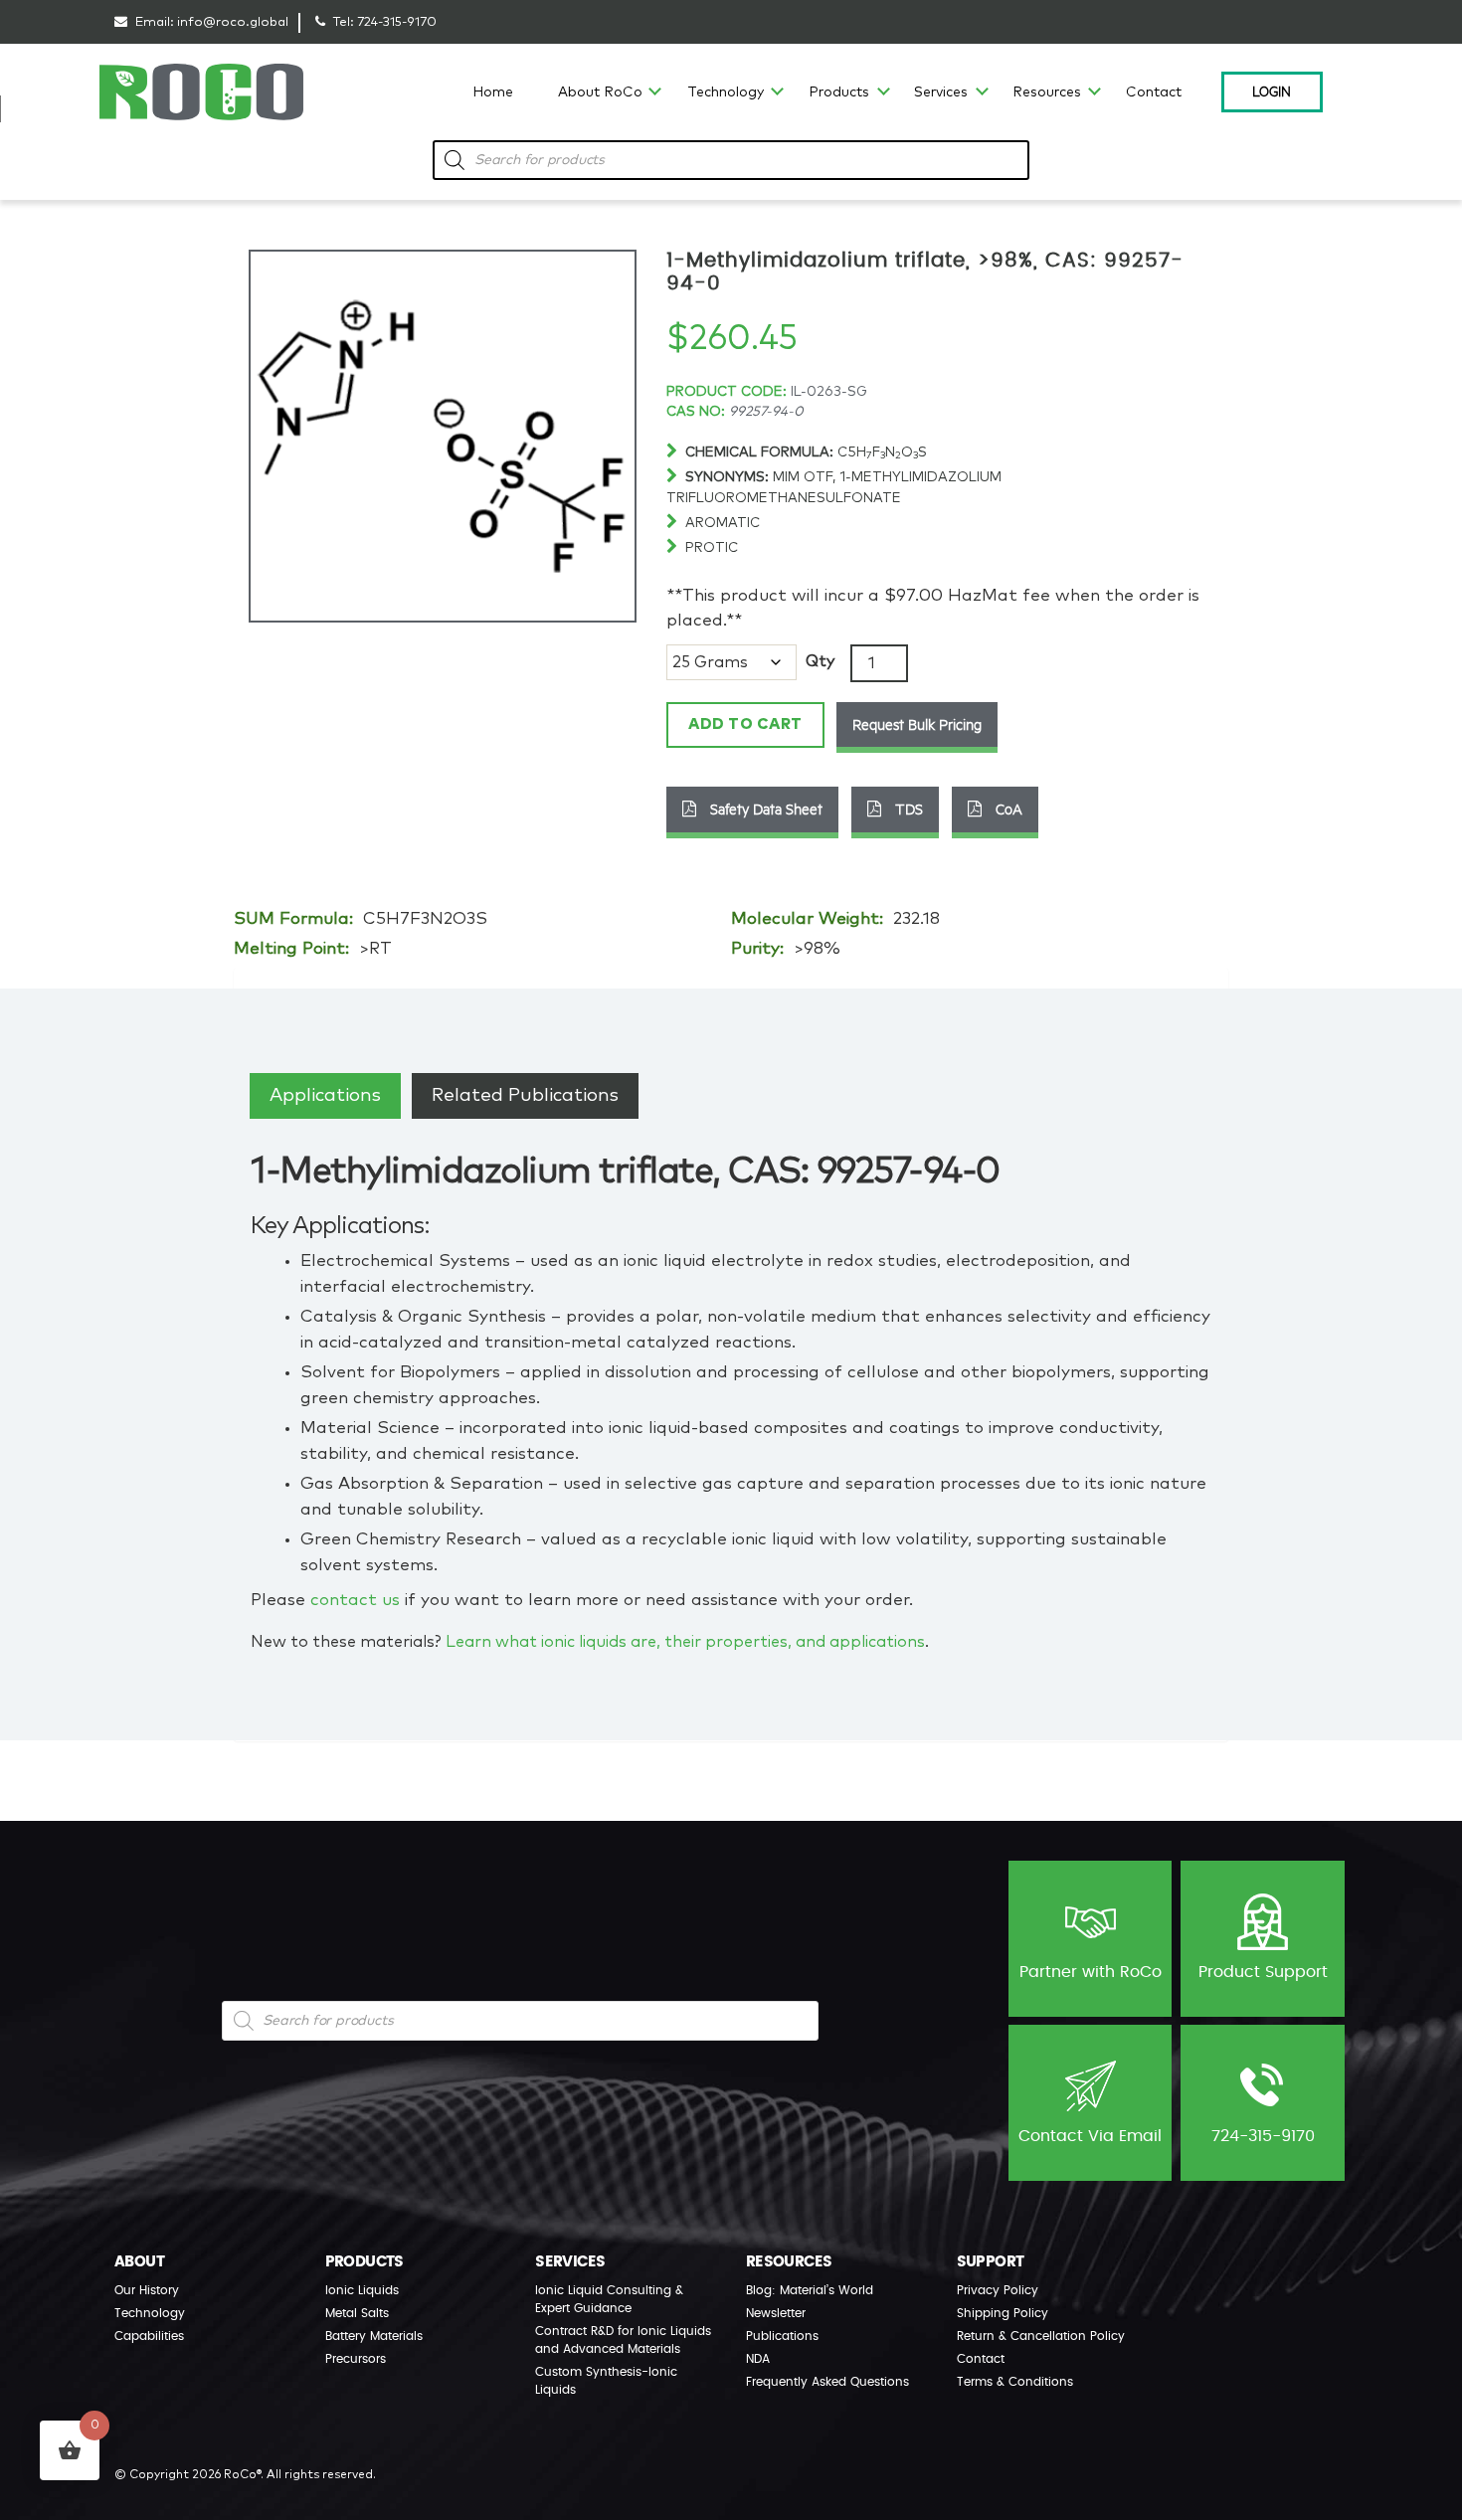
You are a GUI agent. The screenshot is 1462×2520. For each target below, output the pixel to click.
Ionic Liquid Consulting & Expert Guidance (609, 2299)
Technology (726, 92)
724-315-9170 (397, 22)
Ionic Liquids (362, 2290)
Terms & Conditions (1015, 2382)
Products (839, 92)
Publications (782, 2336)
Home (493, 92)
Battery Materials (374, 2336)
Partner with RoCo (1091, 1972)
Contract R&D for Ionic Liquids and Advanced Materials (623, 2340)
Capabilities (149, 2336)
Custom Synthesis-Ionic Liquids (606, 2381)
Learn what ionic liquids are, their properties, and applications (685, 1642)
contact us (355, 1601)
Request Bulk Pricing (917, 724)
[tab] (325, 1096)
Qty (820, 661)
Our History (147, 2290)
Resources (1047, 92)
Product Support (1263, 1972)
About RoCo (600, 92)
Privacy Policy (998, 2290)
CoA (1007, 809)
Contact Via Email (1090, 2136)
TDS (907, 809)
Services (941, 92)
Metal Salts (357, 2313)
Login (1272, 91)
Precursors (356, 2359)
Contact (1154, 92)
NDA (758, 2359)
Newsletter (776, 2313)
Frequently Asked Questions (827, 2382)
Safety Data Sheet (764, 809)
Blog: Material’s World (810, 2290)
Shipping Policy (1003, 2313)
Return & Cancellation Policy (1041, 2336)
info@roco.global (233, 22)
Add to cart (745, 724)
